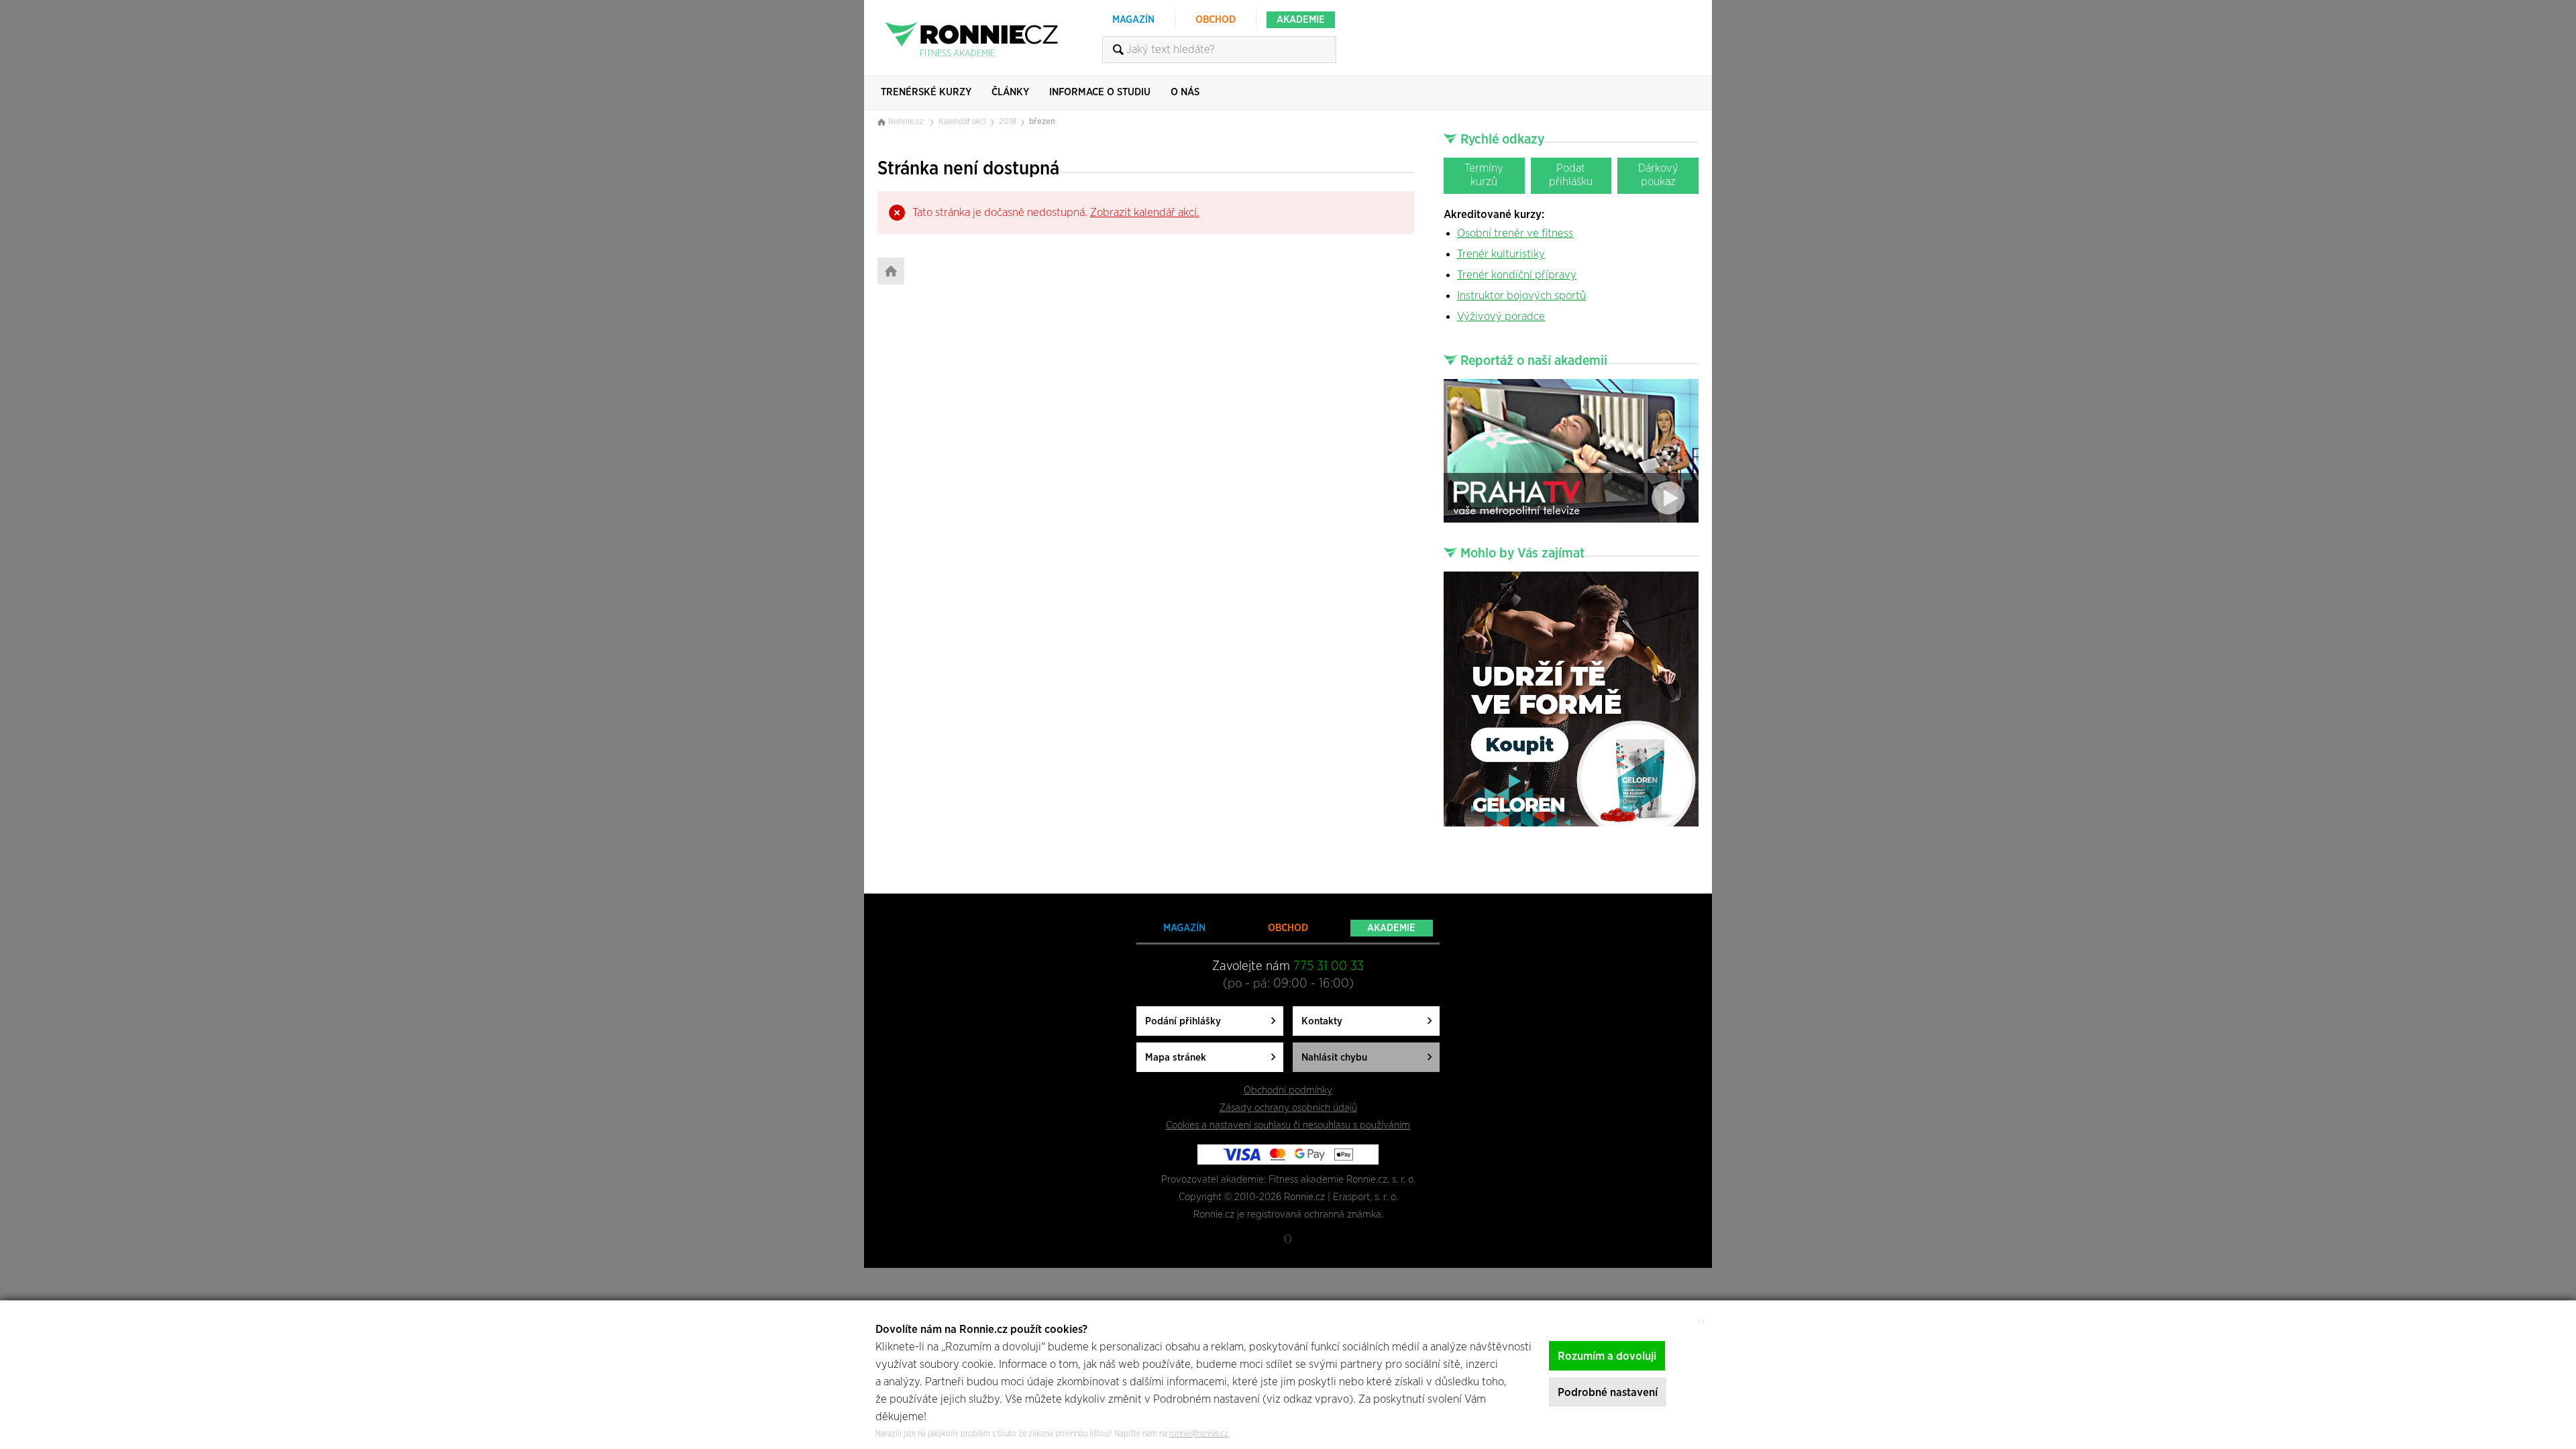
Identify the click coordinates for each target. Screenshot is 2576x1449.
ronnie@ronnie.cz (1199, 1434)
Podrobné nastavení (1608, 1392)
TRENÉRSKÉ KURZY (926, 92)
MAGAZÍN (1133, 20)
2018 (1008, 122)
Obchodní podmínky (1288, 1090)
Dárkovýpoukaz (1658, 175)
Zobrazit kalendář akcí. (1145, 212)
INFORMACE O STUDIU (1100, 92)
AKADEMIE (1301, 20)
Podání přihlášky (1183, 1021)
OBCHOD (1216, 20)
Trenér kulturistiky (1501, 254)
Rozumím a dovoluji (1607, 1356)
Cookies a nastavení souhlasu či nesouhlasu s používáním (1288, 1125)
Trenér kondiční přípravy (1517, 275)
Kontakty (1322, 1021)
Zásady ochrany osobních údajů (1288, 1108)
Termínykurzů (1484, 175)
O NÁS (1185, 92)
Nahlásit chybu (1334, 1058)
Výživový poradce (1501, 316)
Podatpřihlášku (1571, 175)
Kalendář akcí (962, 122)
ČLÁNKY (1010, 92)
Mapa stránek (1176, 1058)
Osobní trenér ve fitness (1515, 233)
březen (1042, 122)
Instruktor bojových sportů (1521, 296)
